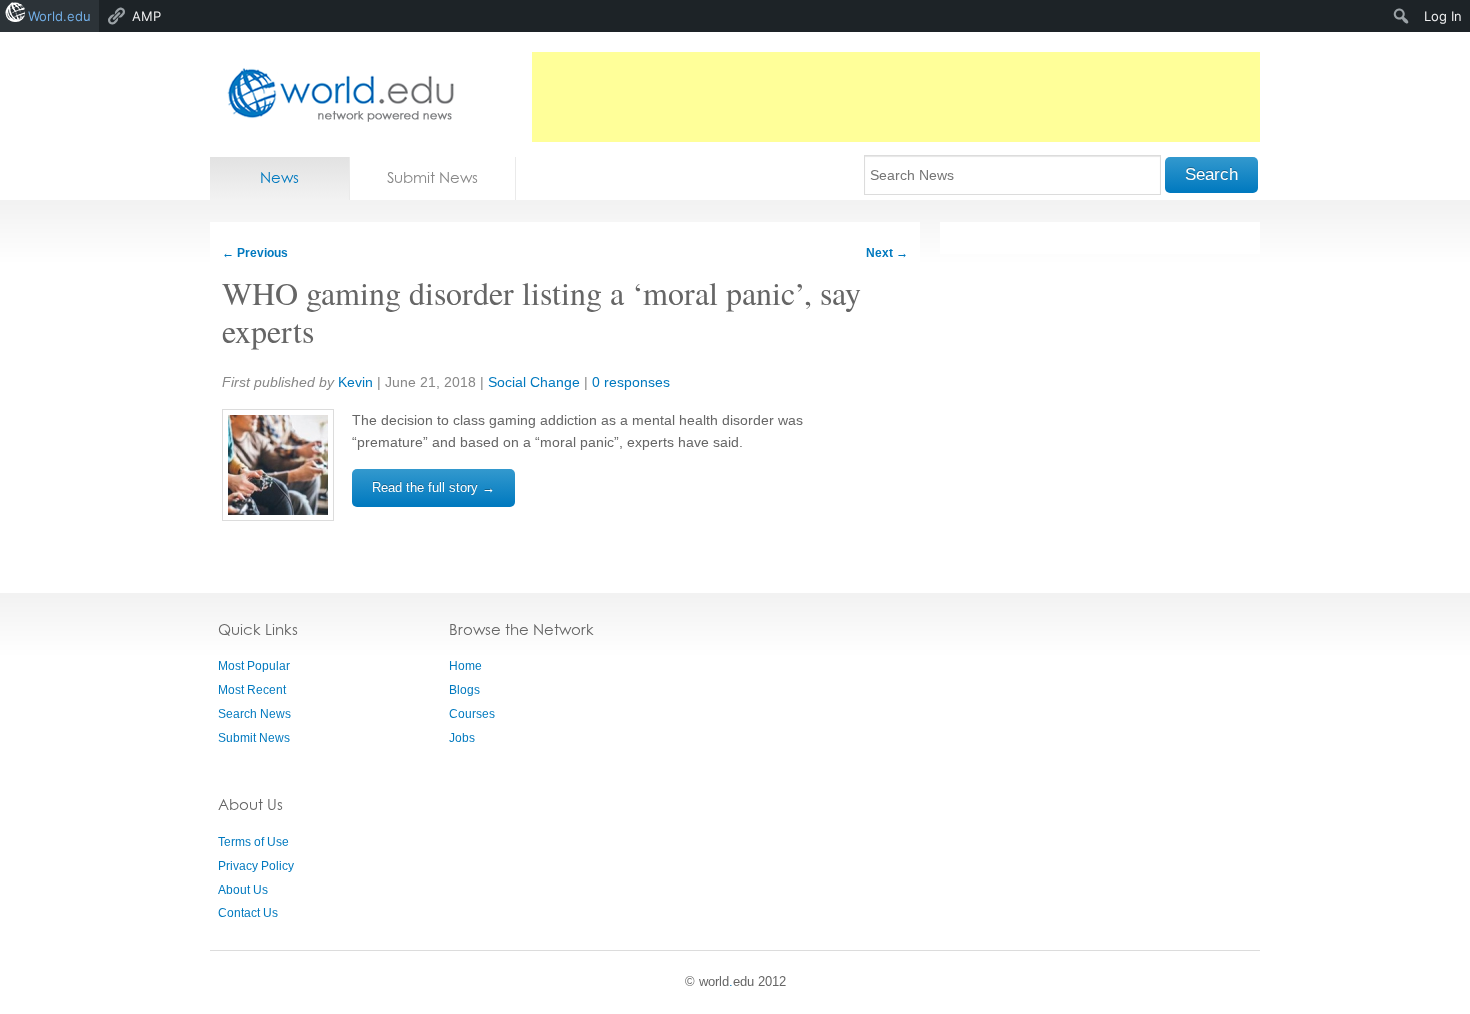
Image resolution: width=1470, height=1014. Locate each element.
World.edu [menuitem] (59, 16)
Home (465, 666)
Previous (255, 253)
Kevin (355, 382)
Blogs (464, 690)
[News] (335, 94)
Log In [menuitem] (1443, 16)
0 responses (631, 382)
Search (1211, 174)
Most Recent (252, 690)
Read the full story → (433, 487)
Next (887, 253)
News (279, 177)
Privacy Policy (256, 866)
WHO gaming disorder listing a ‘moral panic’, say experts (541, 311)
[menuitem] (1401, 16)
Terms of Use (253, 842)
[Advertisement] (896, 97)
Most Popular (254, 666)
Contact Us (248, 913)
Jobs (462, 738)
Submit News (432, 177)
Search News (254, 714)
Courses (472, 714)
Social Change (534, 382)
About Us (243, 890)
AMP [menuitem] (146, 16)
